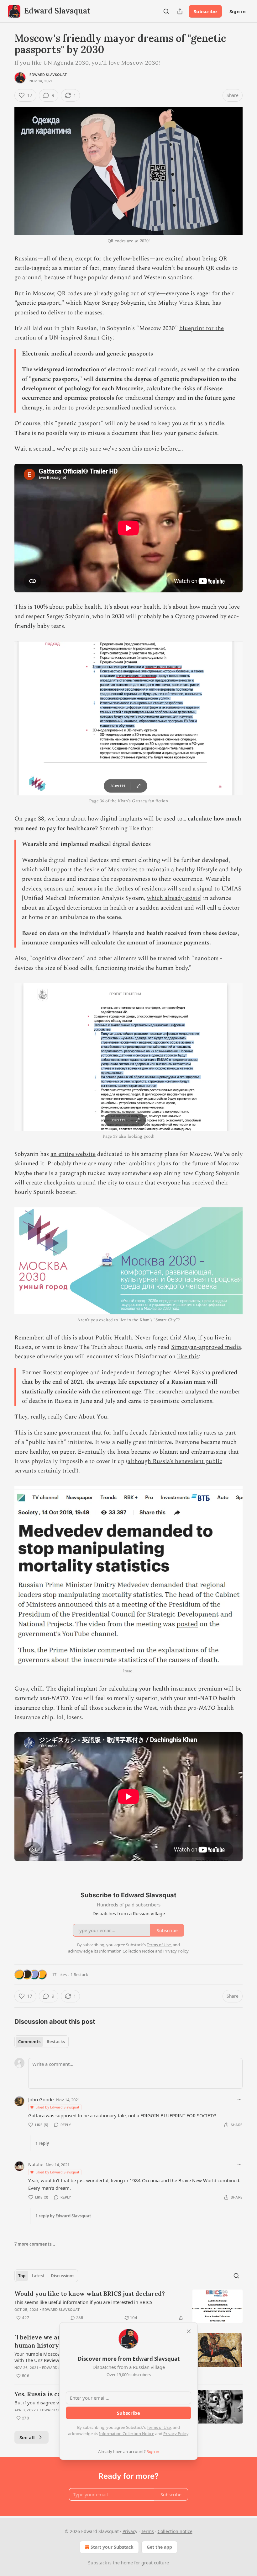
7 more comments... (35, 2244)
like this (188, 1357)
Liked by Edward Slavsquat (57, 2107)
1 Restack (79, 1975)
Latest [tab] (38, 2276)
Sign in (238, 11)
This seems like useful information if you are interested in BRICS (83, 2302)
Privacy (130, 2531)
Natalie (36, 2164)
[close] (189, 2331)
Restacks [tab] (56, 2042)
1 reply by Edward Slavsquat (63, 2216)
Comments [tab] (29, 2042)
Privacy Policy (176, 2434)
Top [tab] (22, 2276)
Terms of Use (159, 2427)
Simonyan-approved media (206, 1347)
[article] (128, 2306)
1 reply (42, 2143)
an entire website (73, 1154)
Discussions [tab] (63, 2276)
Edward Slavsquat (48, 75)
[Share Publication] (180, 11)
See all (27, 2437)
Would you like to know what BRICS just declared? (90, 2294)
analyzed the (202, 1392)
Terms (147, 2531)
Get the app (159, 2547)
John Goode (41, 2099)
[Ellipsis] (239, 2099)
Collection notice (175, 2531)
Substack (97, 2563)
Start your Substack (112, 2547)
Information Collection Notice (127, 2434)
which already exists (173, 898)
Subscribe (205, 11)
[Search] (166, 11)
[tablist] (42, 2042)
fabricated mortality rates (183, 1433)
